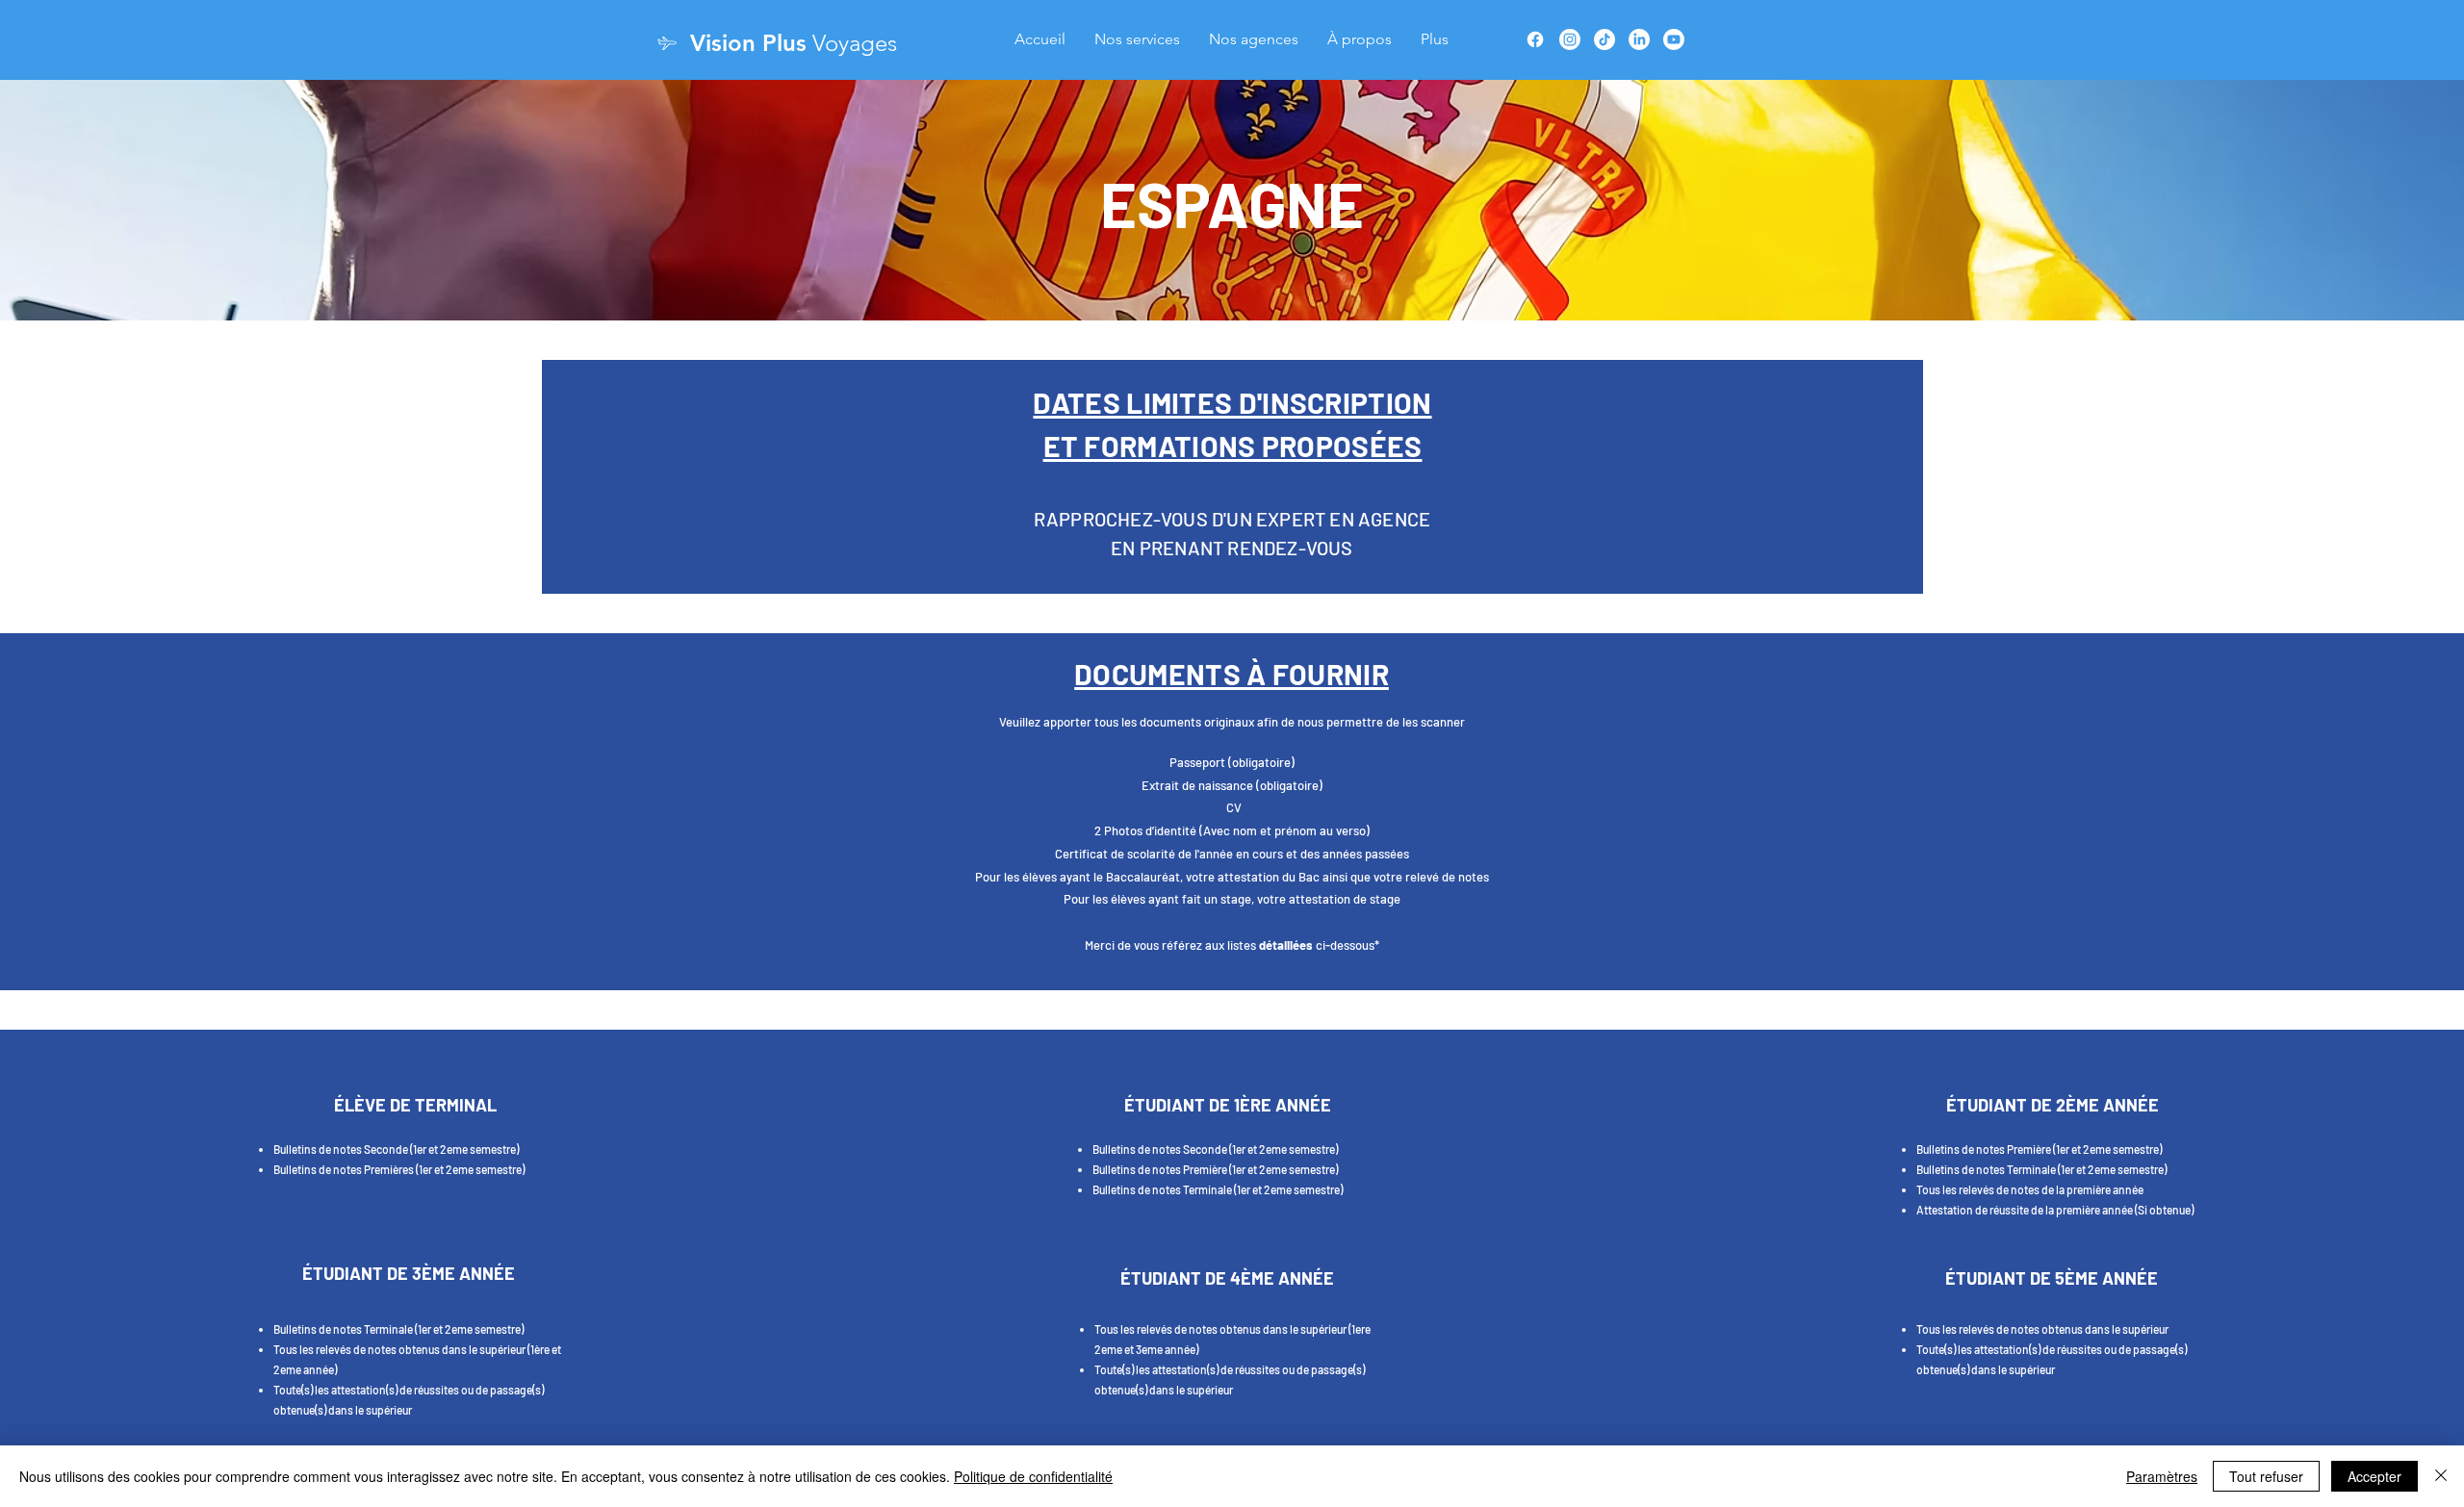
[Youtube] (1674, 39)
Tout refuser (2266, 1476)
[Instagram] (1570, 39)
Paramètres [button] (2162, 1476)
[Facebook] (1535, 39)
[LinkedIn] (1639, 39)
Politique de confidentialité (1033, 1476)
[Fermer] (2441, 1476)
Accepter (2374, 1476)
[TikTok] (1604, 39)
